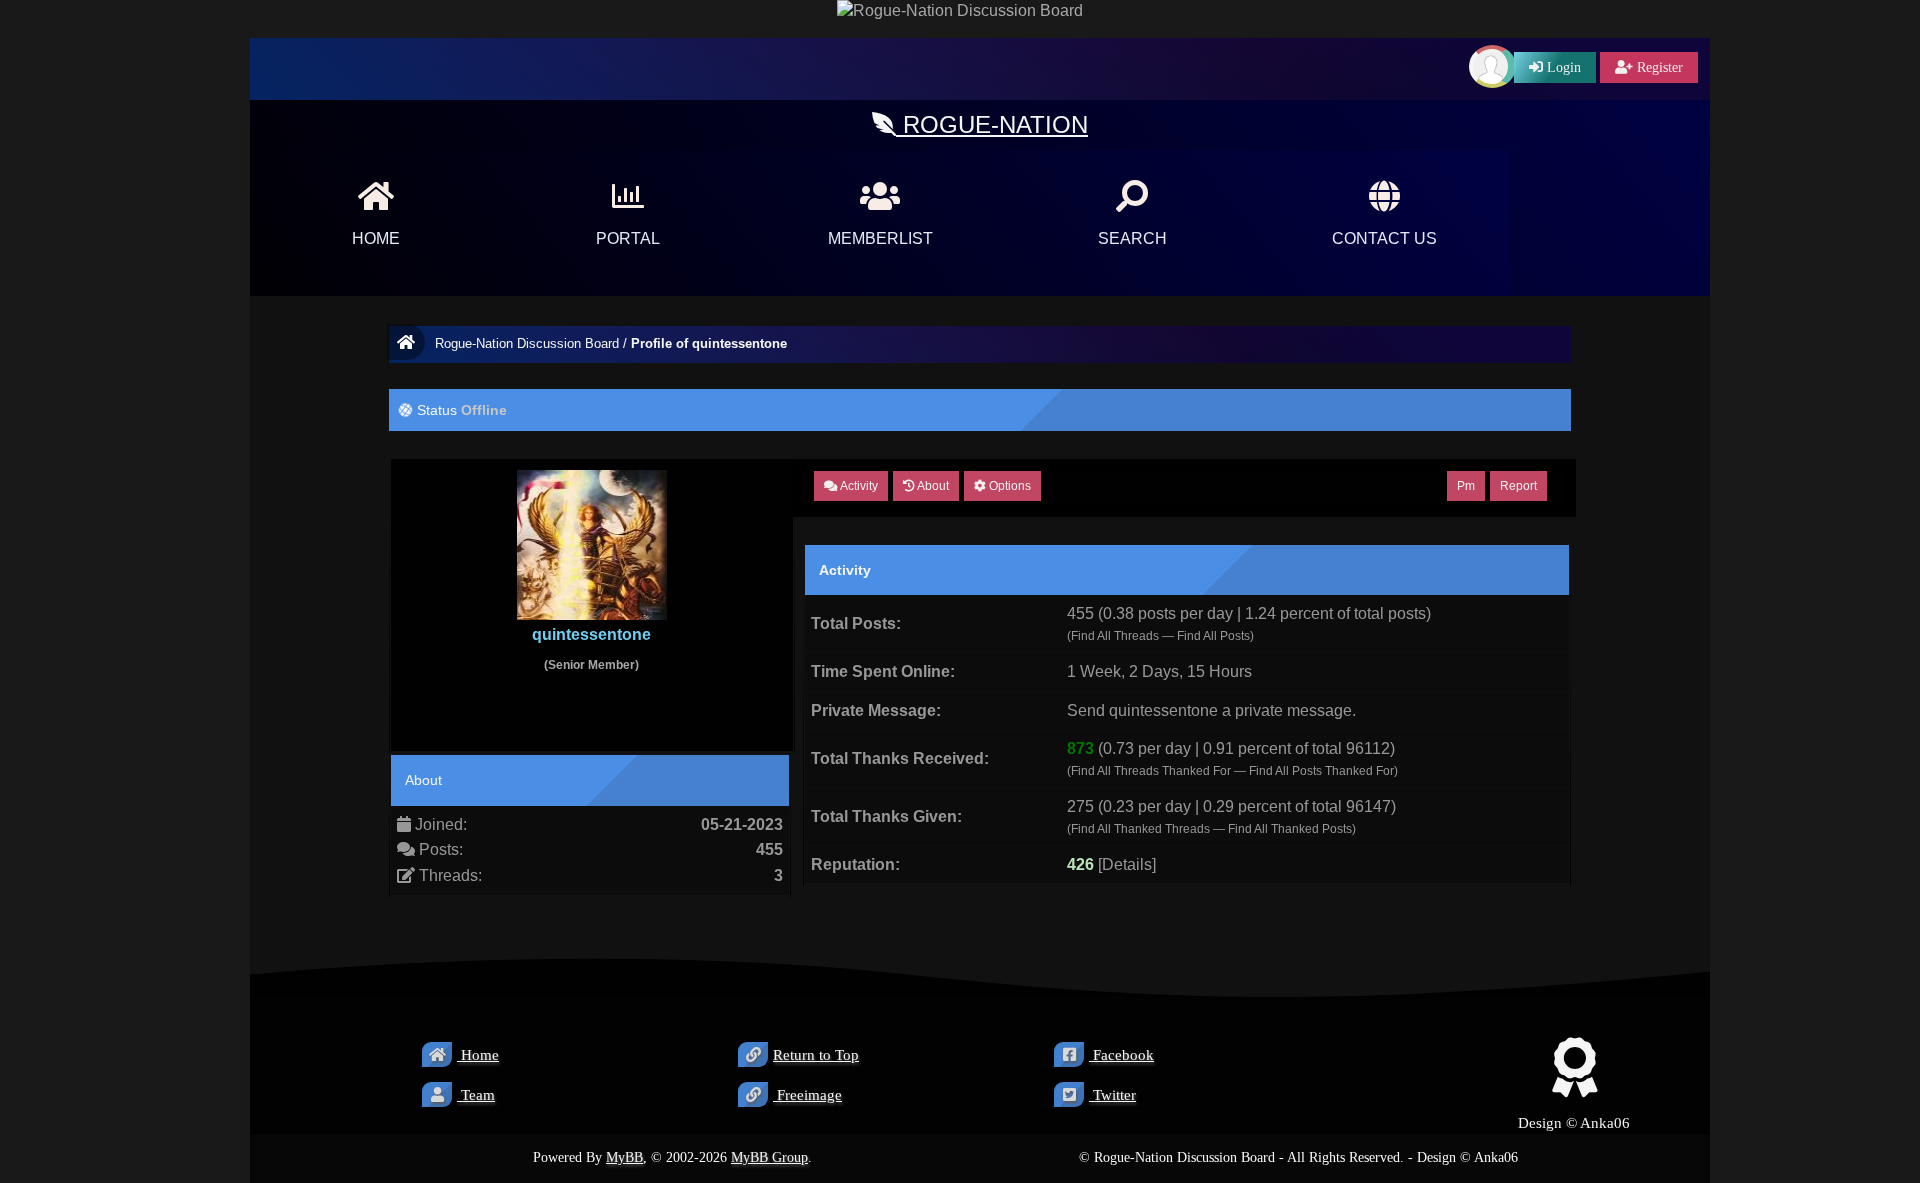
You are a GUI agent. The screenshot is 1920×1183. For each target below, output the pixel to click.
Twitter (1112, 1095)
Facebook (1121, 1055)
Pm (1466, 486)
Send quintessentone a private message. (1211, 710)
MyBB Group (769, 1157)
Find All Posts (1213, 636)
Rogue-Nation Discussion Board (527, 343)
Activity (858, 486)
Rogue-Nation (992, 124)
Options (1008, 486)
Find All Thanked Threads (1140, 829)
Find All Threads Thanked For (1151, 771)
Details (1127, 864)
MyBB (624, 1157)
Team (476, 1095)
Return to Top (816, 1055)
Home (478, 1055)
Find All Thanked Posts (1290, 829)
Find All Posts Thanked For (1321, 771)
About (932, 486)
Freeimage (807, 1095)
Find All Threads (1115, 636)
